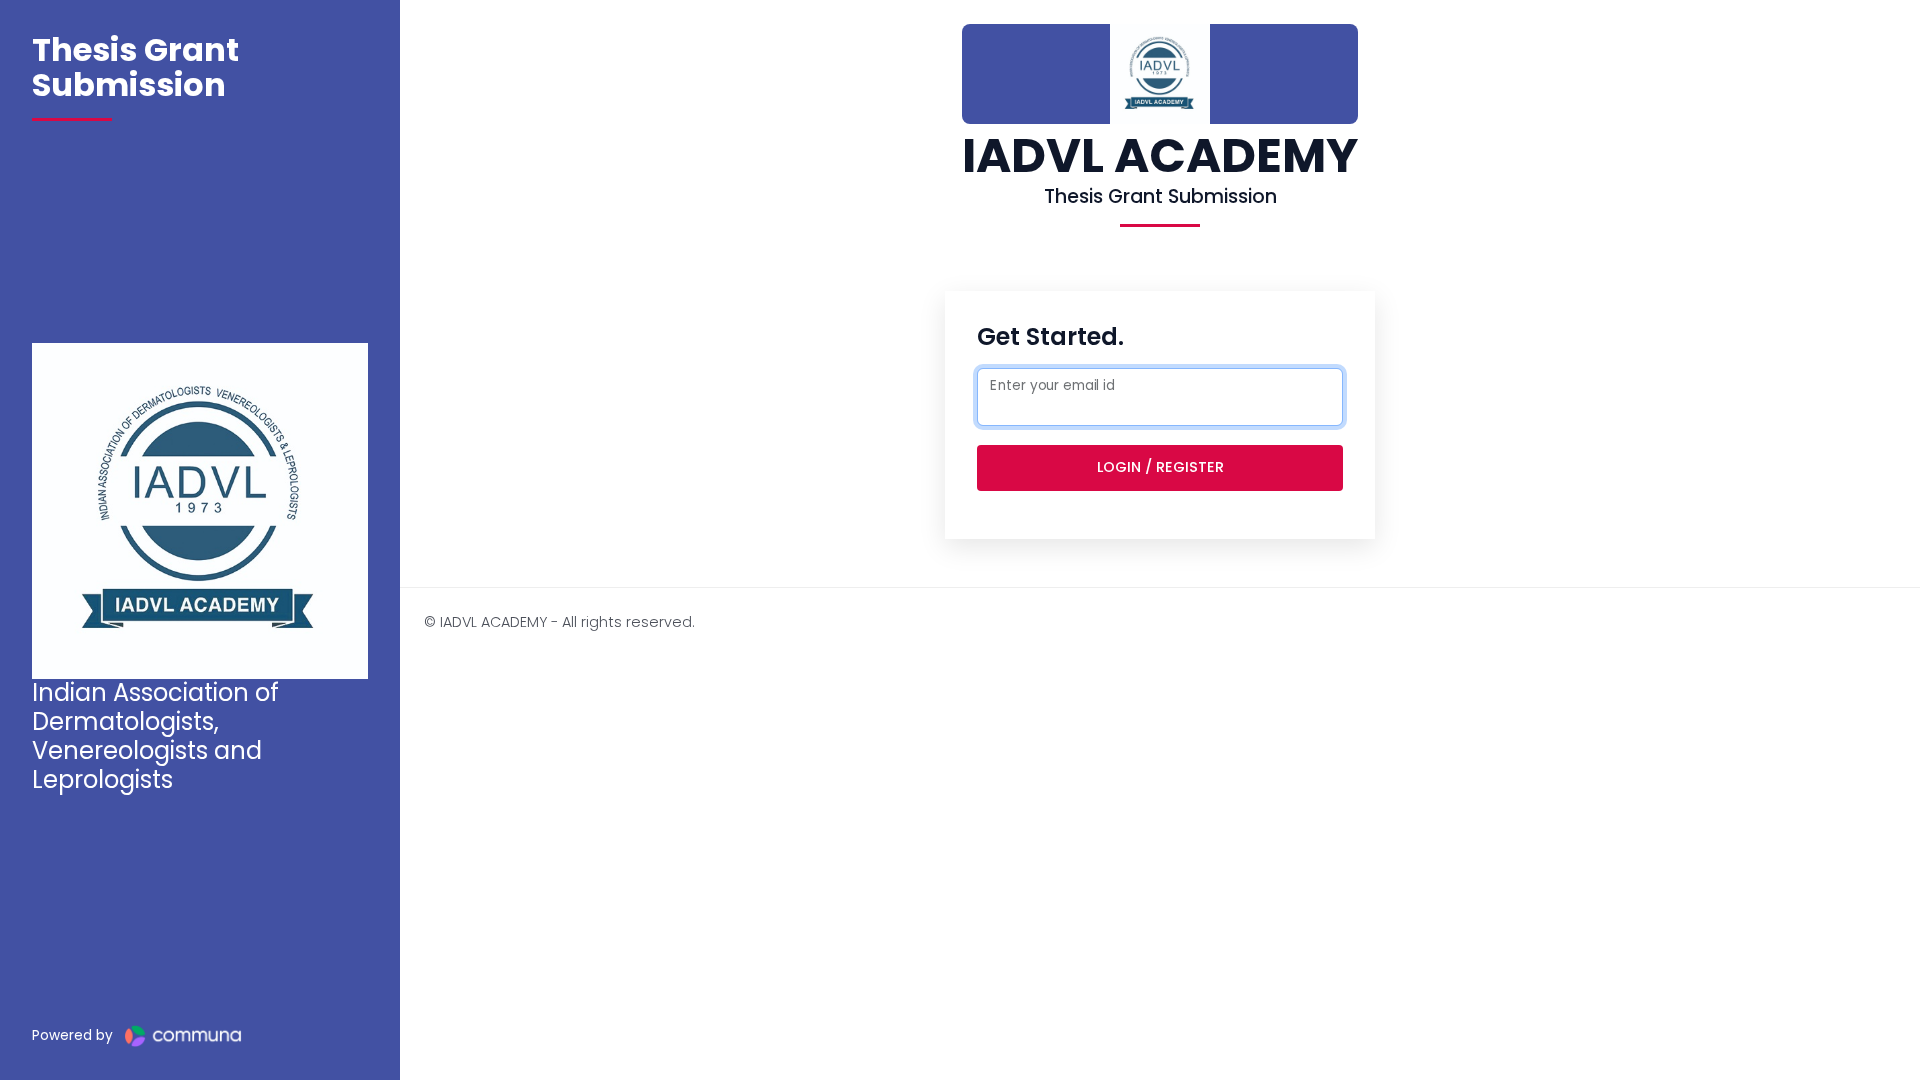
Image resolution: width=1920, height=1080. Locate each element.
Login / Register (1160, 467)
